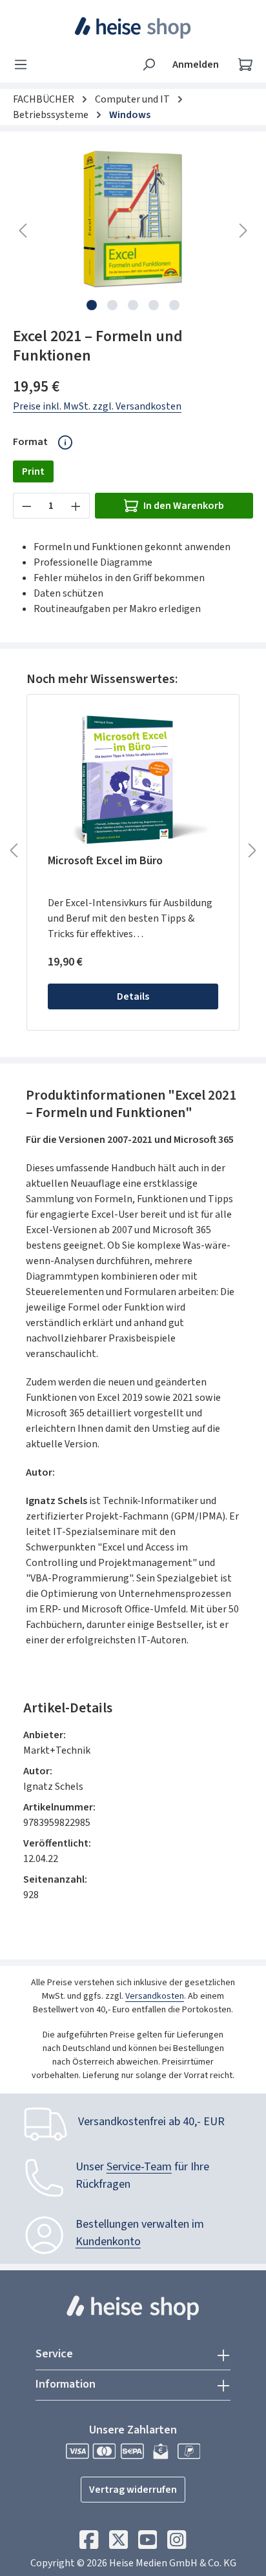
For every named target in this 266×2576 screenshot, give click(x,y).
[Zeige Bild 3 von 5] (133, 305)
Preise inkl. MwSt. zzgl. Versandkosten (97, 406)
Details (133, 996)
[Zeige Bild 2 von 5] (112, 305)
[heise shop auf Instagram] (177, 2543)
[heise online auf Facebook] (89, 2543)
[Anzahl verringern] (26, 506)
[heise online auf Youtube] (148, 2543)
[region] (133, 231)
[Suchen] (148, 64)
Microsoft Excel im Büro (105, 861)
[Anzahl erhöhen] (76, 506)
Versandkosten (155, 1996)
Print (33, 471)
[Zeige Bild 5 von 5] (174, 305)
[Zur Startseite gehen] (133, 28)
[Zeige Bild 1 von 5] (92, 305)
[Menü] (25, 64)
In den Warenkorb (184, 506)
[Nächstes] (243, 231)
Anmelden (196, 64)
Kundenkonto (108, 2242)
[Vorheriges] (23, 231)
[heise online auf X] (118, 2543)
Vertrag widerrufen (133, 2490)
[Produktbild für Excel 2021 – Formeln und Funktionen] (133, 217)
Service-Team (139, 2167)
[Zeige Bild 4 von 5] (154, 305)
